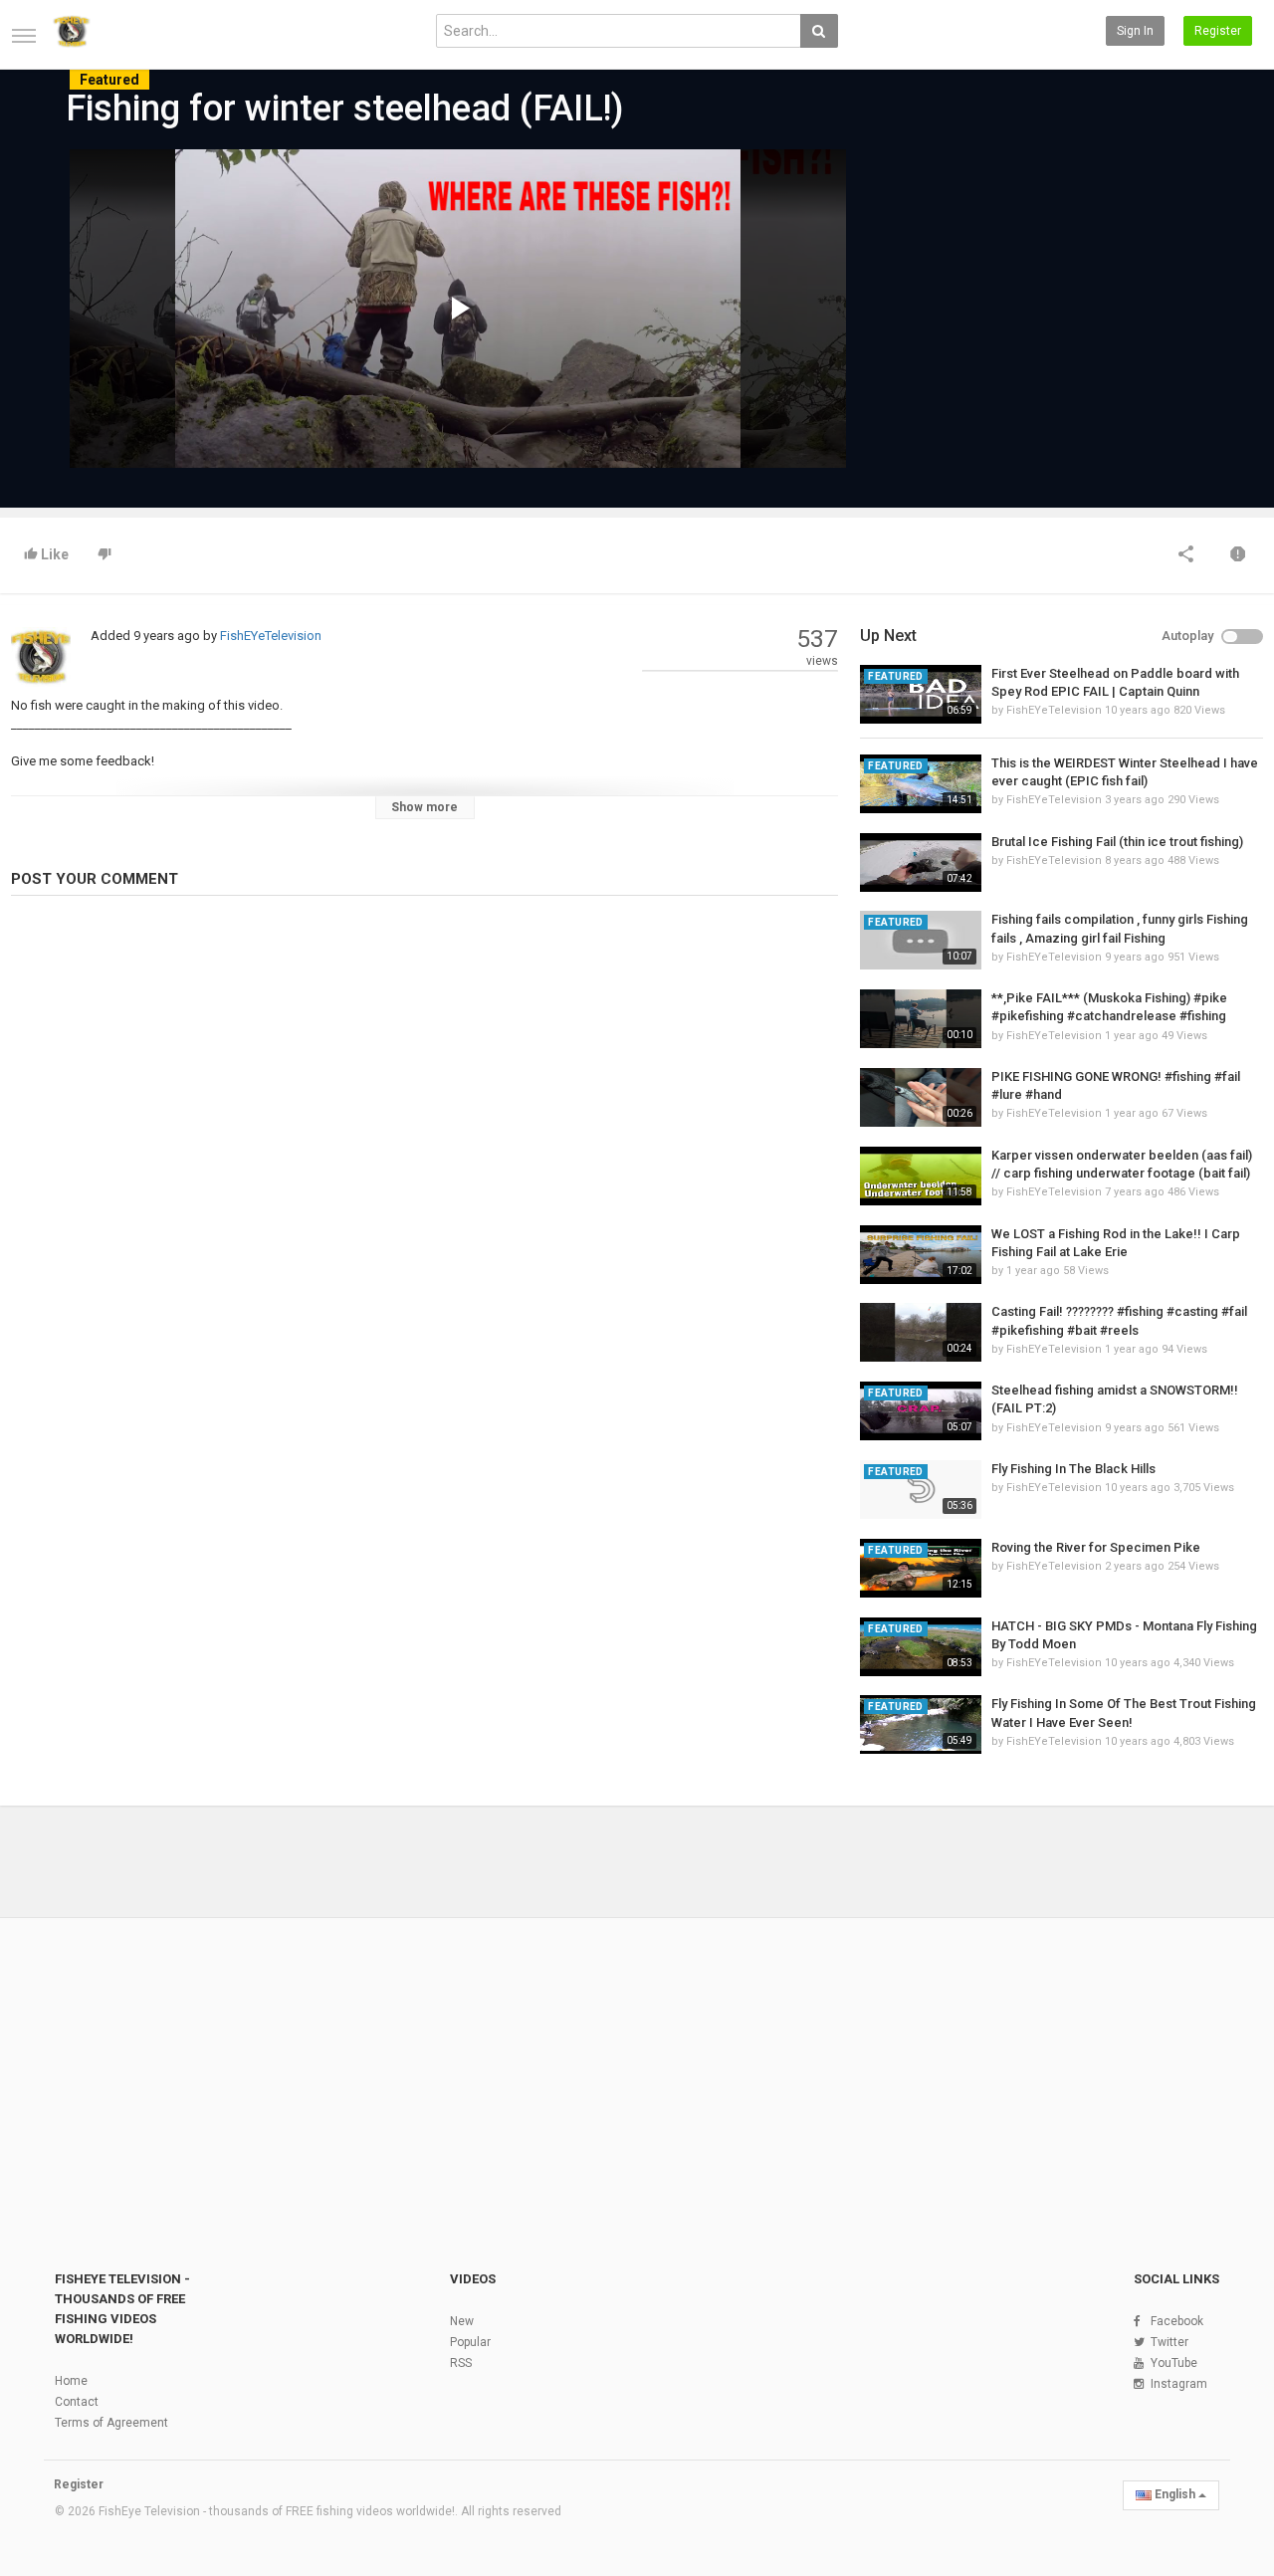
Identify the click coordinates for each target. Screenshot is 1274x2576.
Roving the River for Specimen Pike (1096, 1547)
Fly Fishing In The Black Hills (1073, 1469)
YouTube (1174, 2363)
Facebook (1177, 2321)
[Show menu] (24, 36)
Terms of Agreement (111, 2423)
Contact (77, 2402)
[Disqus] (425, 1183)
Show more (425, 807)
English (1175, 2494)
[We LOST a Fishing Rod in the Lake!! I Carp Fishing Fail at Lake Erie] (920, 1255)
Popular (470, 2342)
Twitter (1169, 2342)
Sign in (1135, 31)
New (462, 2321)
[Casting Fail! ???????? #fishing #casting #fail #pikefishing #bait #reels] (920, 1332)
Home (71, 2381)
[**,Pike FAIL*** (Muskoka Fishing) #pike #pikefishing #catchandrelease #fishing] (920, 1019)
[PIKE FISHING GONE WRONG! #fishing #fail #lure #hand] (920, 1097)
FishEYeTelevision (271, 636)
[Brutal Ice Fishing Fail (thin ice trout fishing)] (920, 862)
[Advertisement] (1025, 301)
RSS (461, 2363)
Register (1218, 31)
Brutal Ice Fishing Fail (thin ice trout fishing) (1117, 842)
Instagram (1179, 2384)
